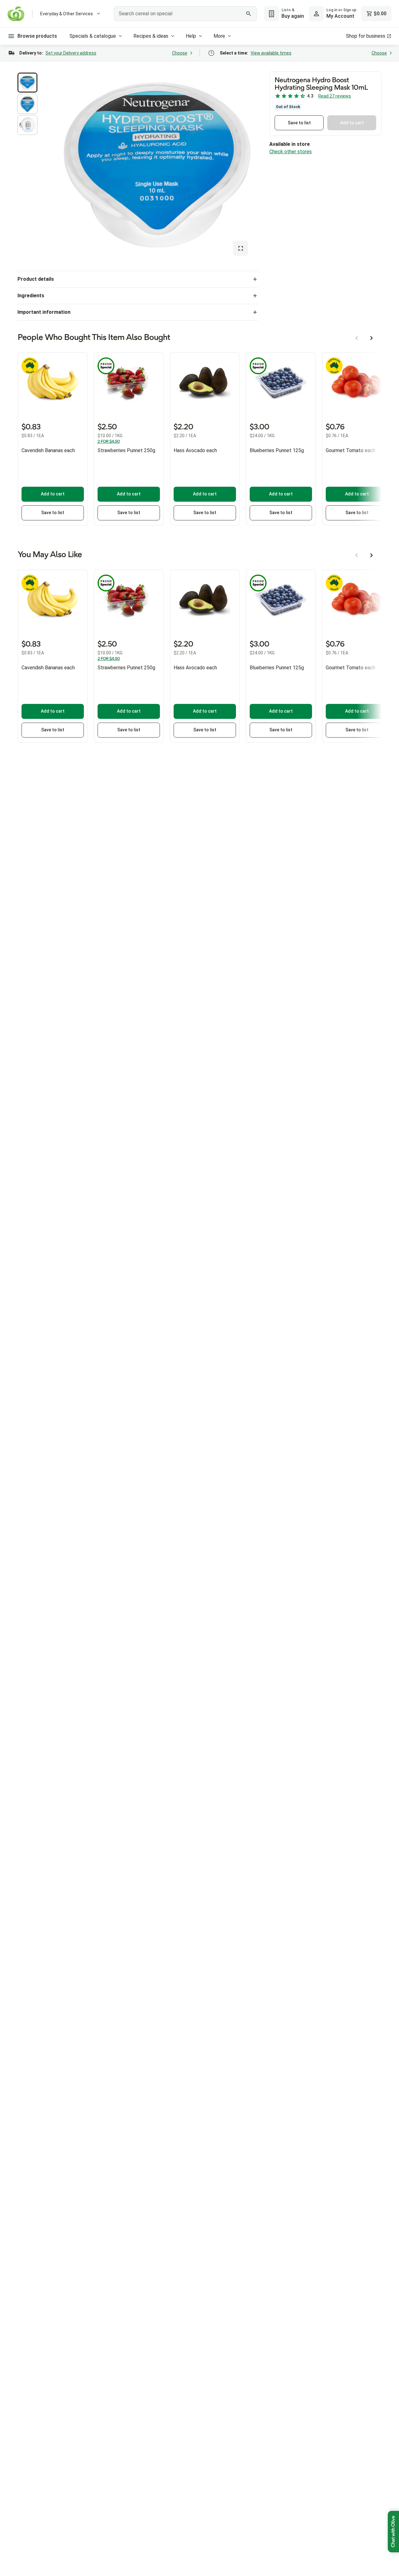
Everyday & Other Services (67, 14)
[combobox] (185, 14)
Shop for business (366, 36)
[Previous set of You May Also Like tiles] (357, 555)
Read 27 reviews (335, 96)
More (219, 36)
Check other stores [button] (291, 152)
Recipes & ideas (151, 36)
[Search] (249, 14)
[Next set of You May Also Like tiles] (372, 555)
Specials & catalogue (93, 36)
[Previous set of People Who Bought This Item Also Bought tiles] (357, 338)
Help (191, 36)
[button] (27, 83)
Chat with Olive (393, 2532)
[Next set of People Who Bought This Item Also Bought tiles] (372, 338)
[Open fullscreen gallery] (241, 248)
